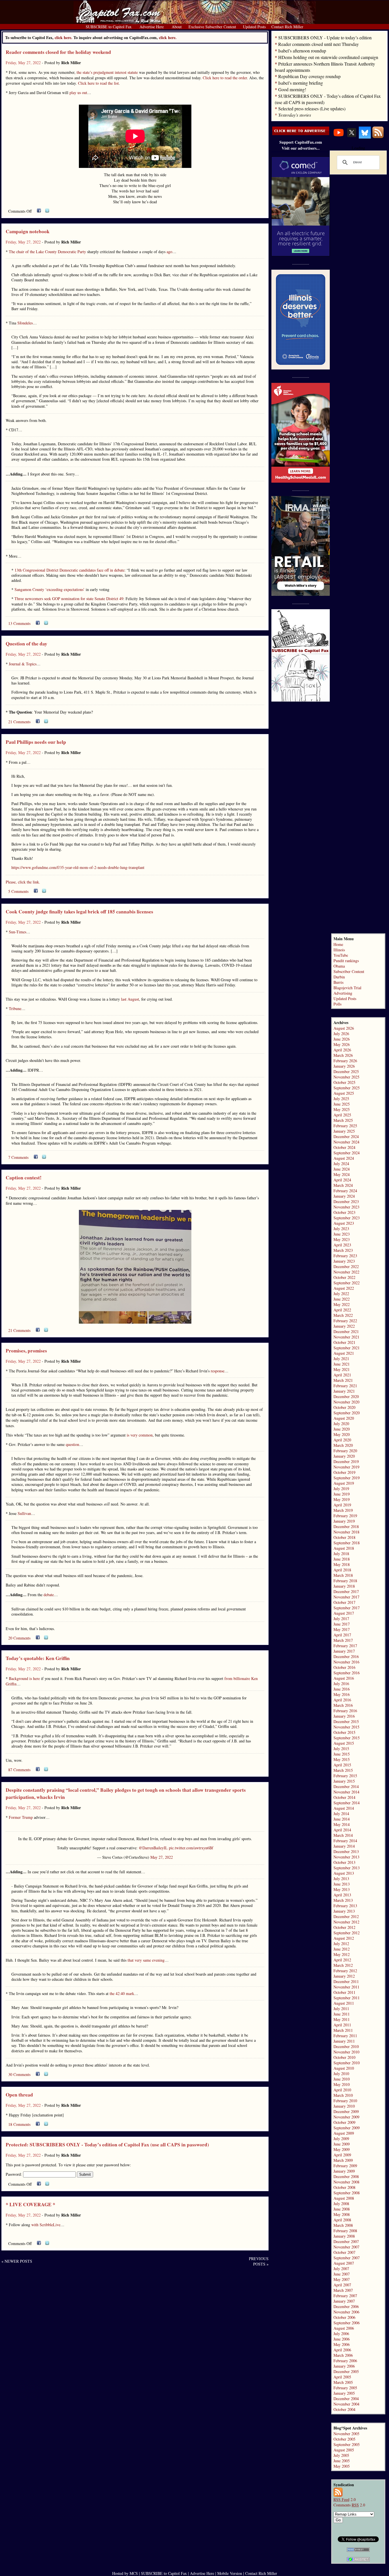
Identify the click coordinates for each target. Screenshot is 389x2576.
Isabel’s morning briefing (301, 83)
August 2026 (344, 1028)
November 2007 (346, 2247)
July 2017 (341, 1619)
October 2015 (344, 1732)
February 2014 (345, 1841)
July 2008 (341, 2204)
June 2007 (342, 2274)
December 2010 (346, 2046)
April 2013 (342, 1895)
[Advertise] (301, 134)
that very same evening (146, 1960)
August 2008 (344, 2198)
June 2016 (342, 1689)
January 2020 (344, 1456)
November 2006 (346, 2312)
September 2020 (347, 1413)
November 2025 (346, 1077)
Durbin (339, 977)
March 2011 (343, 2030)
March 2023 (343, 1250)
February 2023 (345, 1256)
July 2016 (341, 1684)
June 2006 (342, 2339)
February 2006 (345, 2361)
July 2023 (341, 1229)
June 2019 (342, 1494)
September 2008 (347, 2193)
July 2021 (341, 1359)
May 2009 (342, 2149)
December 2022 (346, 1266)
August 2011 (344, 2003)
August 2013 (344, 1873)
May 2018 (342, 1564)
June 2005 (342, 2461)
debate (49, 1595)
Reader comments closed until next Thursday (319, 44)
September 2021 (347, 1348)
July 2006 (341, 2334)
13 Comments (19, 623)
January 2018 (344, 1586)
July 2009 (341, 2139)
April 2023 (342, 1245)
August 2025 (344, 1093)
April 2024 (342, 1180)
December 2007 (346, 2241)
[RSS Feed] (378, 137)
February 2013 (345, 1906)
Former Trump (21, 1817)
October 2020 (344, 1407)
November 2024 (346, 1142)
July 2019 (341, 1489)
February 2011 (345, 2036)
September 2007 (347, 2258)
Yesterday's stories (295, 115)
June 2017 (342, 1624)
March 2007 (343, 2290)
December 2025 (346, 1071)
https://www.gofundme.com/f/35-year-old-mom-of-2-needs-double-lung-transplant (78, 867)
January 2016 (344, 1716)
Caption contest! (24, 1178)
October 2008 (344, 2187)
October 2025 (344, 1082)
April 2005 (342, 2377)
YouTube (341, 955)
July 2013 (341, 1879)
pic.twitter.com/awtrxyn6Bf (191, 1848)
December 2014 (346, 1786)
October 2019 (344, 1472)
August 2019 (344, 1483)
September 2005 (347, 2444)
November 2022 (346, 1272)
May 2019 (342, 1499)
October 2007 (344, 2252)
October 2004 (344, 2409)
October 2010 (344, 2057)
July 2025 (341, 1099)
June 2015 (342, 1754)
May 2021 (342, 1369)
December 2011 (346, 1981)
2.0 (345, 2499)
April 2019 (342, 1505)
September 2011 (347, 1998)
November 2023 (346, 1207)
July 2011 (341, 2009)
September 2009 (347, 2128)
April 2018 (342, 1570)
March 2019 (343, 1510)
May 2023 (342, 1239)
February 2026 (345, 1061)
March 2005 (343, 2382)
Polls (337, 1004)
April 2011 (342, 2025)
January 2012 (344, 1976)
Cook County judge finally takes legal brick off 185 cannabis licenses (79, 912)
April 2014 (342, 1830)
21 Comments (19, 722)
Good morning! (292, 89)
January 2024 (344, 1196)
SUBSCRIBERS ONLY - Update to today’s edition (325, 37)
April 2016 (342, 1700)
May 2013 (342, 1889)
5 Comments (18, 891)
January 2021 (344, 1391)
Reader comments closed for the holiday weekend (58, 52)
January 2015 (344, 1781)
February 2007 (345, 2296)
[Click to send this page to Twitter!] (47, 211)
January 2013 (344, 1911)
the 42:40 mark (122, 1993)
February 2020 (345, 1451)
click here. (168, 37)
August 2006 (344, 2328)
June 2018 (342, 1559)
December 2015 (346, 1721)
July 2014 (341, 1814)
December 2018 (346, 1526)
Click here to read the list (98, 83)
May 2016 (342, 1694)
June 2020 (342, 1429)
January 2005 (344, 2393)
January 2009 (344, 2171)
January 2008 (344, 2236)
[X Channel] (352, 137)
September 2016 (347, 1673)
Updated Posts (345, 998)
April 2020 (342, 1440)
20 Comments (19, 1638)
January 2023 (344, 1261)
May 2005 (342, 2466)
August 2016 (344, 1678)
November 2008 (346, 2182)
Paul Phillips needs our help (36, 742)
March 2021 (343, 1380)
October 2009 (344, 2122)
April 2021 (342, 1375)
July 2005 (341, 2455)
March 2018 (343, 1575)
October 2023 (344, 1212)
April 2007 (342, 2285)
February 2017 (345, 1646)
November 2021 (346, 1337)
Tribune (15, 1008)
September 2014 (347, 1803)
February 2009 (345, 2166)
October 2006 (344, 2317)
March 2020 (343, 1445)
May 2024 (342, 1174)
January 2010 (344, 2106)
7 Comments (18, 1157)
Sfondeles (25, 323)
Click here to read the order (225, 78)
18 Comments (19, 2124)
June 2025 (342, 1104)
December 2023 (346, 1201)
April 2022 (342, 1310)
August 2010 (344, 2068)
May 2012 (342, 1954)
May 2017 (342, 1629)
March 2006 (343, 2355)
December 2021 (346, 1331)
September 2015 (347, 1738)
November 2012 (346, 1922)
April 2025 (342, 1115)
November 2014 (346, 1792)
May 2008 (342, 2214)
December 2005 (346, 2371)
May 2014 (342, 1824)
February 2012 (345, 1971)
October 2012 (344, 1927)
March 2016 (343, 1705)
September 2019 (347, 1478)
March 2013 (343, 1900)
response (218, 1371)
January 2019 (344, 1521)
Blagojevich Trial (347, 988)
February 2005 (345, 2388)
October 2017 (344, 1602)
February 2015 (345, 1776)
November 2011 (346, 1987)
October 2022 (344, 1277)
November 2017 (346, 1597)
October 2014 (344, 1797)
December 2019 (346, 1461)
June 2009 (342, 2144)
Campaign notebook (28, 231)
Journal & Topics (23, 664)
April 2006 (342, 2350)
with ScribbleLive (46, 2225)
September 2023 (347, 1218)
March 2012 (343, 1965)
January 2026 (344, 1066)
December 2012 (346, 1916)
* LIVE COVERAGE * (30, 2204)
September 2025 (347, 1088)
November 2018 (346, 1532)
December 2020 (346, 1396)
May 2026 (342, 1044)
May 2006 (342, 2344)
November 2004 (346, 2404)
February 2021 (345, 1386)
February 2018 (345, 1581)
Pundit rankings (346, 961)
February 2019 (345, 1516)
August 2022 (344, 1288)
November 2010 (346, 2052)
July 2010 (341, 2074)
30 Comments (19, 2074)
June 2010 (342, 2079)
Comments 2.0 (349, 2505)
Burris (338, 982)
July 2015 (341, 1749)
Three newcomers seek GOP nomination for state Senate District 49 (69, 599)
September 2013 (347, 1868)
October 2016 (344, 1667)
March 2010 (343, 2095)
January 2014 (344, 1846)
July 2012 (341, 1944)
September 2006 (347, 2323)
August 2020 (344, 1418)
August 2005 (344, 2450)
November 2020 (346, 1402)
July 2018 (341, 1554)
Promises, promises (26, 1351)
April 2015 (342, 1765)
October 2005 (344, 2439)
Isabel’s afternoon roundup (302, 51)
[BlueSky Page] (365, 137)
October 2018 (344, 1537)
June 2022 (342, 1299)
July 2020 (341, 1424)
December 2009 (346, 2111)
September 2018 (347, 1543)
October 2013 (344, 1862)
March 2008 (343, 2225)
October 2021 (344, 1342)
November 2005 (346, 2434)
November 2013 (346, 1857)
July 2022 (341, 1294)
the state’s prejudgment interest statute (107, 72)
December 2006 (346, 2306)
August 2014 (344, 1808)
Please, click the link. (23, 882)
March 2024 (343, 1185)
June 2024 (342, 1169)
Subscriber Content (349, 971)
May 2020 (342, 1434)
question (72, 1444)
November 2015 (346, 1727)
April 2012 (342, 1960)
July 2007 (341, 2269)
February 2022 (345, 1321)
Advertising (343, 993)
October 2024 (344, 1147)
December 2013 (346, 1851)
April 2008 (342, 2220)
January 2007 (344, 2301)
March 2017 (343, 1640)
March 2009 (343, 2160)
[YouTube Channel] (339, 137)
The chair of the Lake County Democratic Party (47, 252)
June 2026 (342, 1039)
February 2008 (345, 2231)
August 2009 (344, 2133)
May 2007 (342, 2279)
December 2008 (346, 2176)
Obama (339, 966)
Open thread (19, 2095)
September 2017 (347, 1608)
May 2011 (342, 2019)
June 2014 (342, 1819)
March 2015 (343, 1770)
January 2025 (344, 1131)
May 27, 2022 (162, 1857)
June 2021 (342, 1364)
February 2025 (345, 1126)
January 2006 (344, 2366)
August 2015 (344, 1743)
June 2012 (342, 1949)
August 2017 (344, 1613)
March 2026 (343, 1055)
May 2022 (342, 1304)
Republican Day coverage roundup (309, 76)
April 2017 (342, 1635)
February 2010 (345, 2101)
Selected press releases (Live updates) (312, 108)
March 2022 (343, 1315)
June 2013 (342, 1884)
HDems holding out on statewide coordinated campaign (328, 57)
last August (130, 999)
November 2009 (346, 2117)
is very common (140, 1435)
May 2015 (342, 1759)
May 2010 (342, 2084)
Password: (14, 2174)
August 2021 (344, 1353)
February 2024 (345, 1191)
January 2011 (344, 2041)
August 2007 (344, 2263)
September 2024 (347, 1153)
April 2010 (342, 2090)
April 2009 (342, 2155)
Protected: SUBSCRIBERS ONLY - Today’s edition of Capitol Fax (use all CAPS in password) (107, 2145)
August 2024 (344, 1158)
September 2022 (347, 1283)
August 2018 (344, 1548)
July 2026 (341, 1034)
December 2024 (346, 1136)
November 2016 (346, 1662)
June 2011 (342, 2014)
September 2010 (347, 2063)
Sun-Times (18, 932)
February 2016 (345, 1711)
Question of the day (26, 644)
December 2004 (346, 2399)
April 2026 (342, 1050)
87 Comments (19, 1770)
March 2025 (343, 1120)
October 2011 (344, 1992)
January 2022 (344, 1326)
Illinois (339, 950)
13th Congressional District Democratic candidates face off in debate (69, 570)
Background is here (24, 1678)
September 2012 (347, 1933)
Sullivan (24, 1513)
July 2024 (341, 1164)
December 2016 (346, 1656)
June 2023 (342, 1234)
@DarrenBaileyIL (153, 1848)
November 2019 (346, 1467)
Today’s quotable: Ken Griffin (38, 1658)
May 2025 (342, 1109)
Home (338, 944)
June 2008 (342, 2209)
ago (169, 252)
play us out (78, 93)
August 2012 (344, 1938)
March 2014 (343, 1835)
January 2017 (344, 1651)
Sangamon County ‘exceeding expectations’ (50, 589)
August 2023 (344, 1223)
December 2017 (346, 1591)
